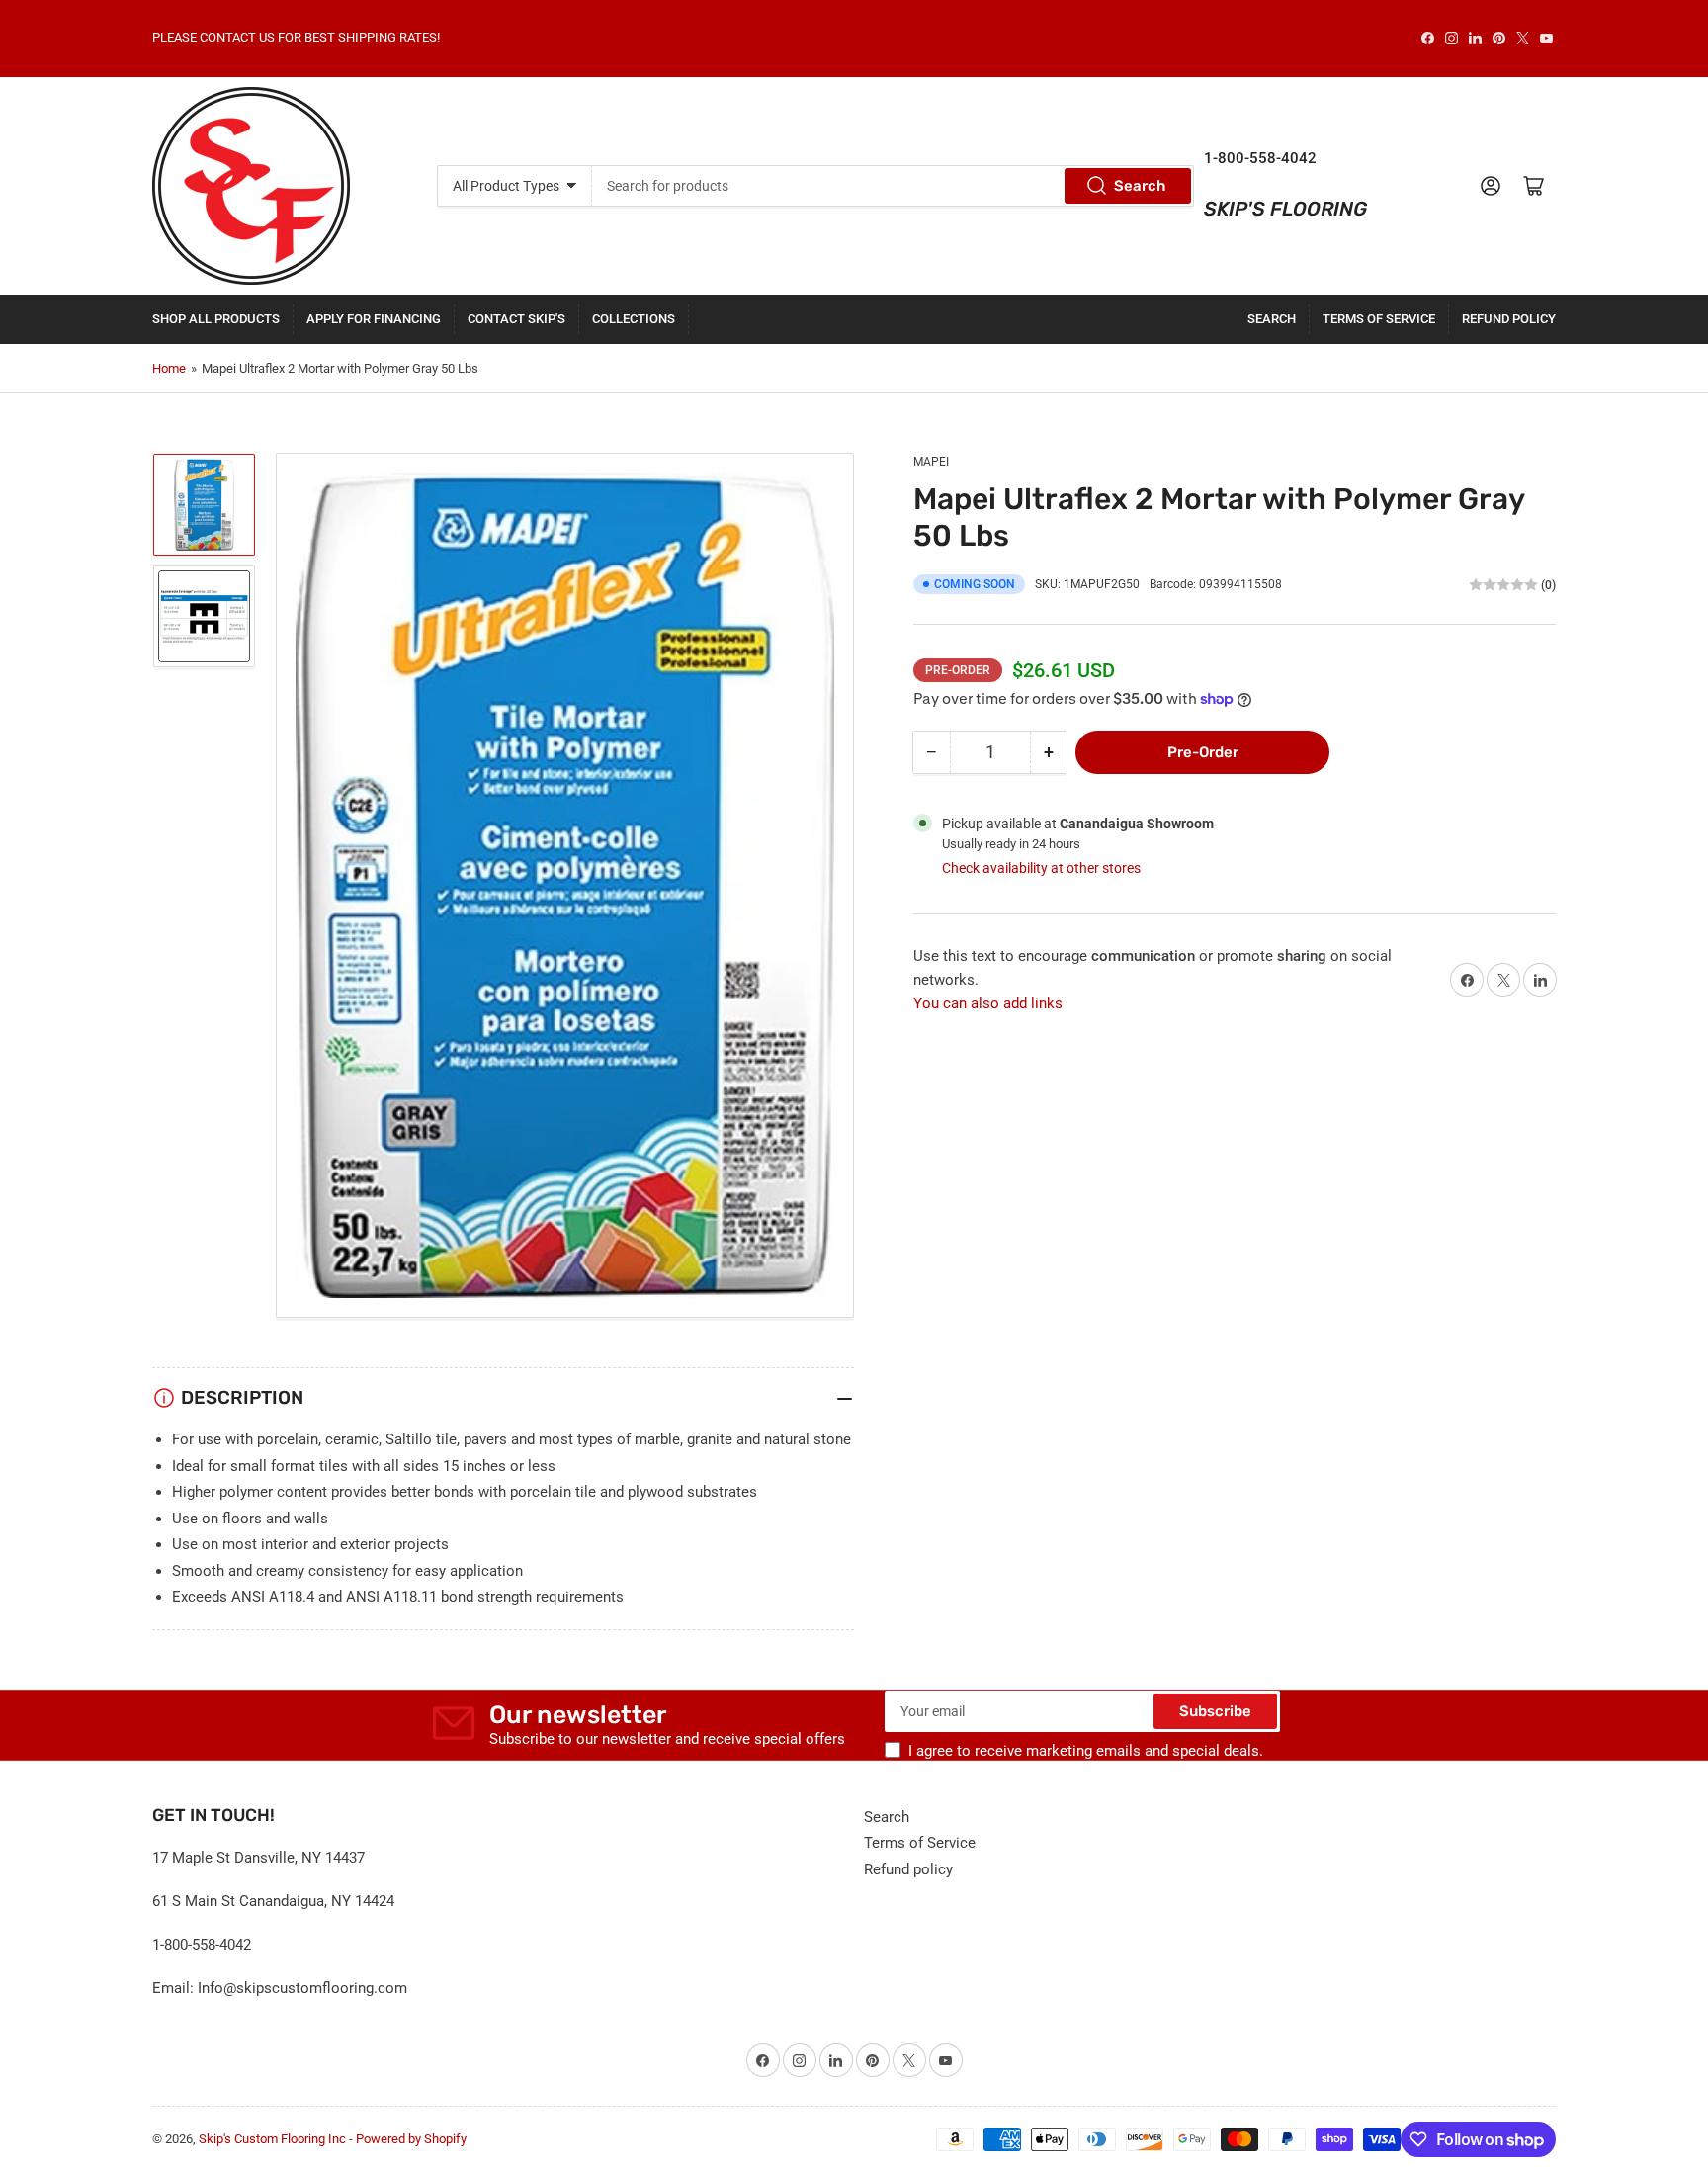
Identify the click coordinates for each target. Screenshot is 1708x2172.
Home (169, 368)
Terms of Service (1379, 319)
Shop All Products (216, 319)
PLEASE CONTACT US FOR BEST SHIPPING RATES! (296, 37)
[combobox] (893, 186)
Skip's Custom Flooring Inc (272, 2139)
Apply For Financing (374, 319)
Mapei (931, 462)
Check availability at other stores (1041, 868)
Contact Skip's (516, 319)
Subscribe (1215, 1711)
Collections (634, 319)
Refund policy (1509, 319)
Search (1140, 186)
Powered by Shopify (411, 2139)
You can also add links (988, 1003)
